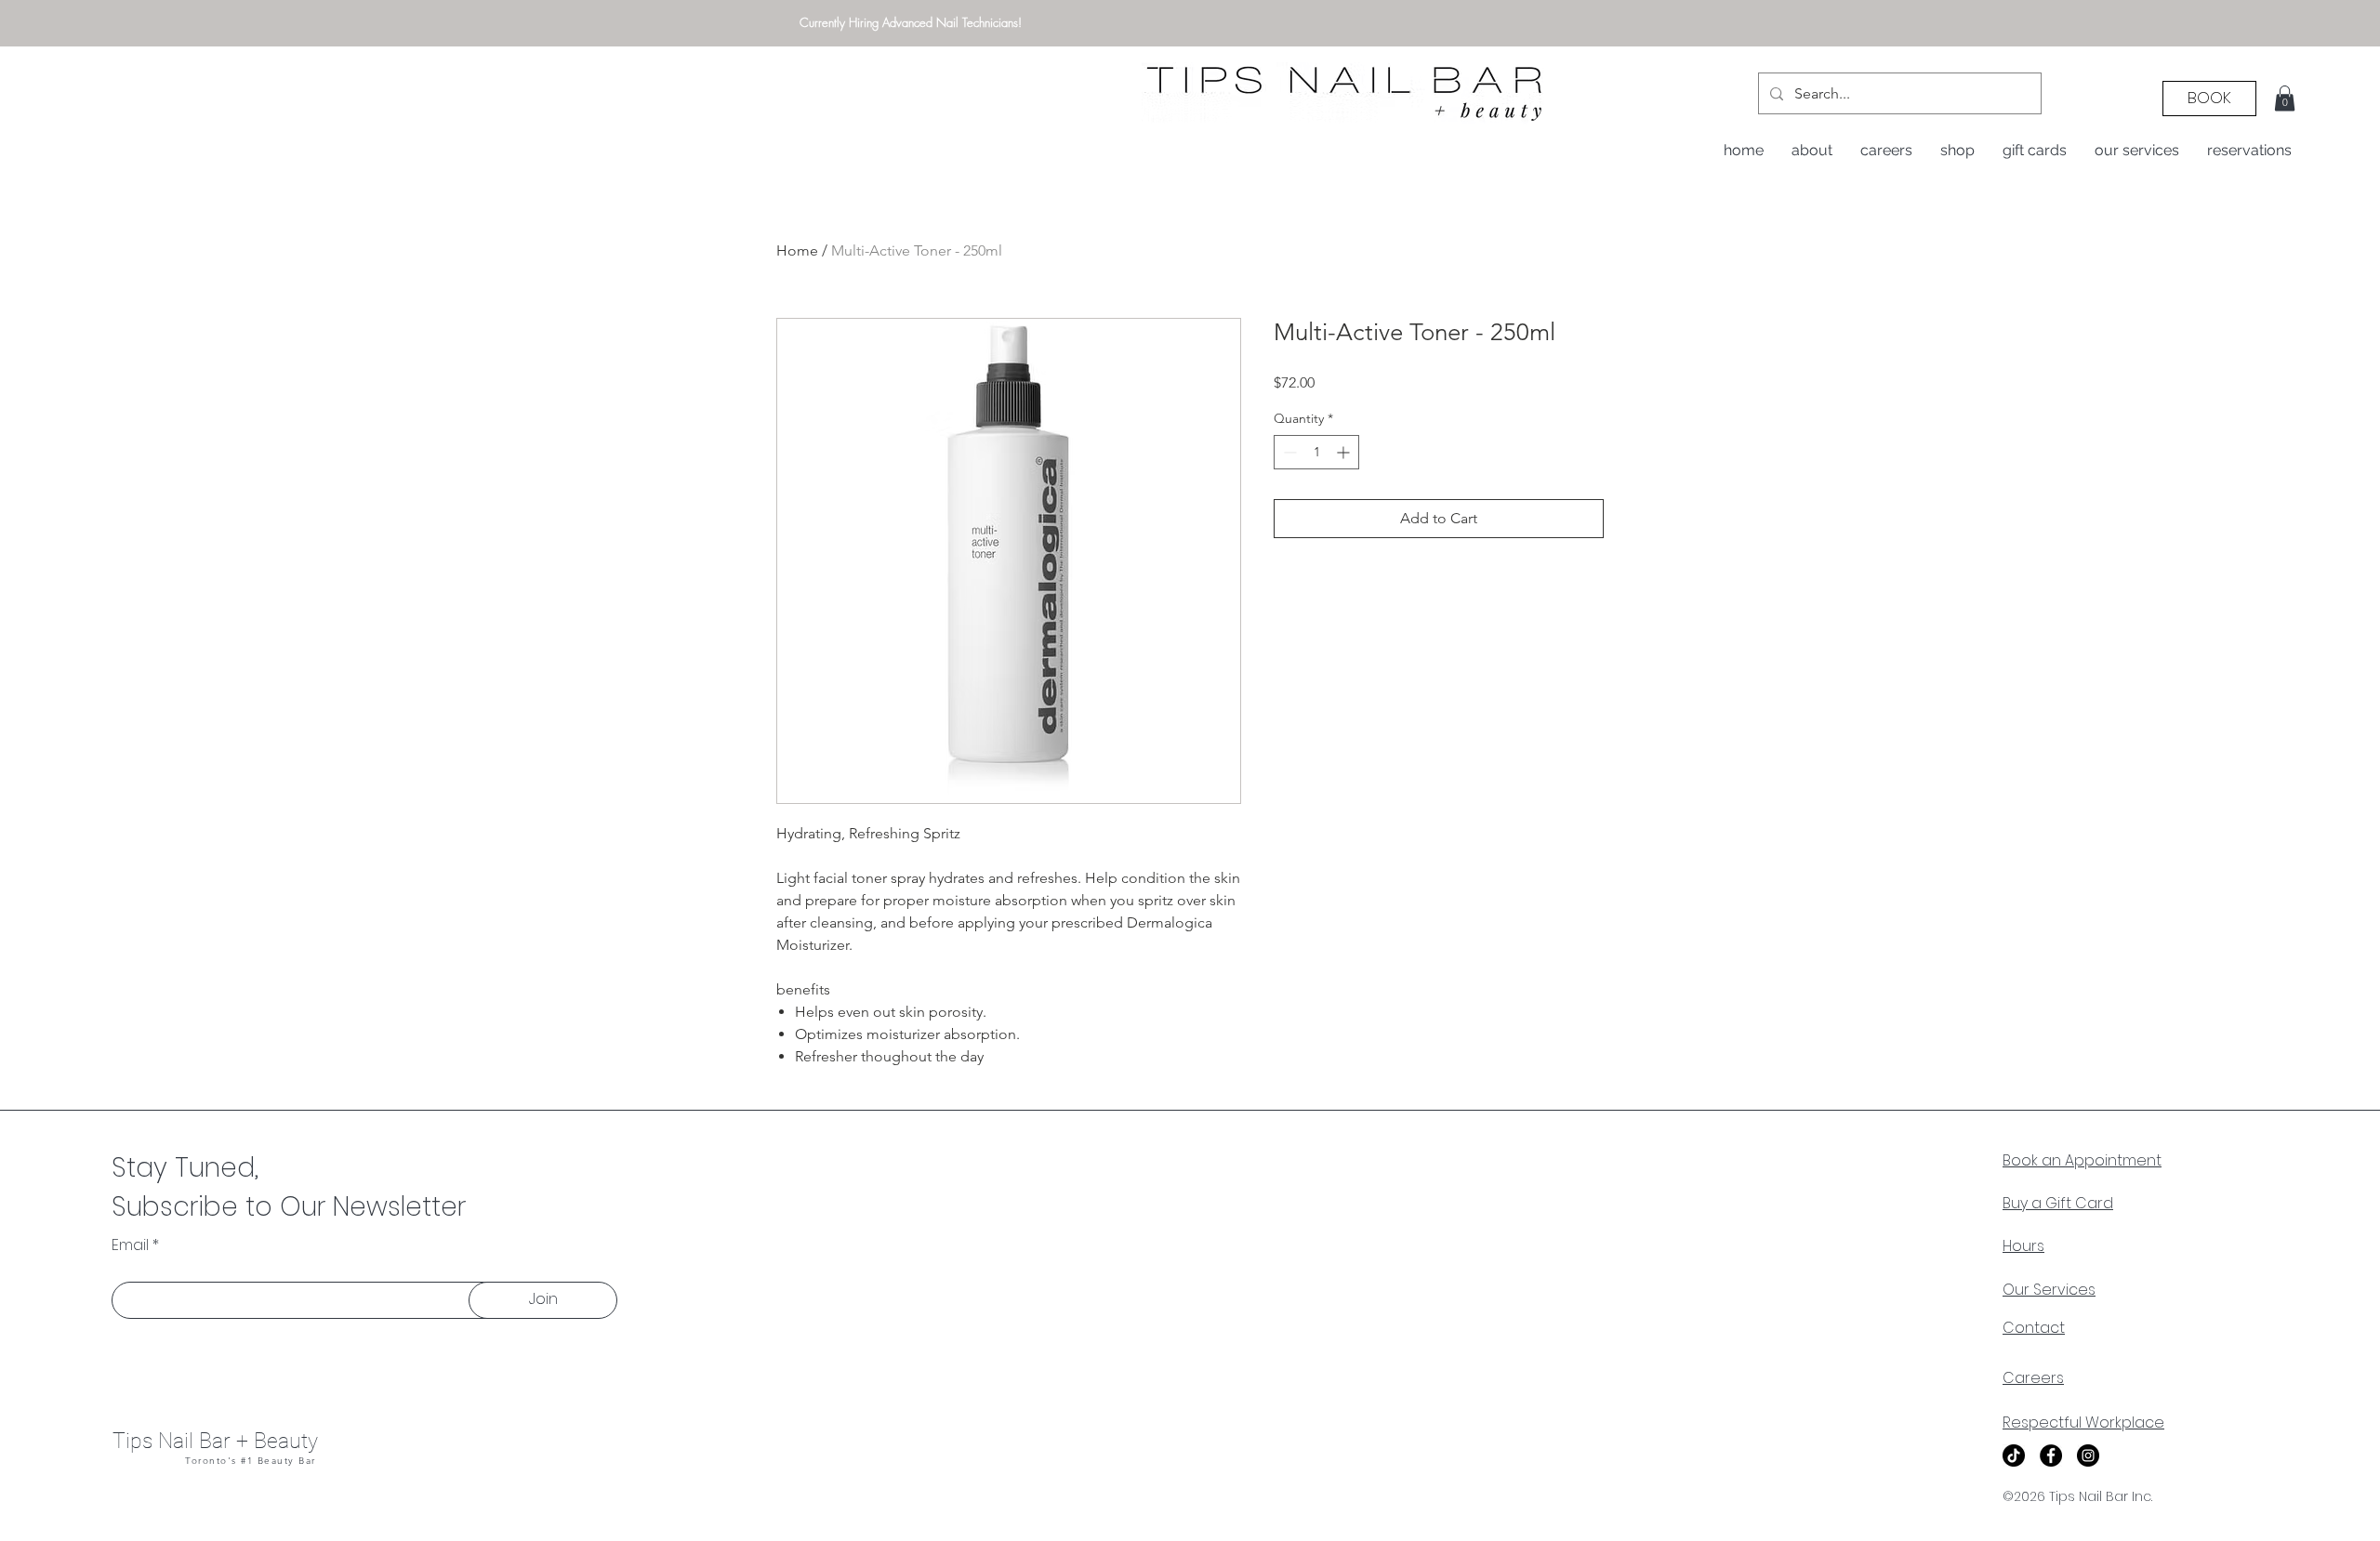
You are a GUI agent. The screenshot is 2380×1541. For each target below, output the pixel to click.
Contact (2034, 1328)
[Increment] (1345, 452)
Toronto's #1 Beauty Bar (251, 1461)
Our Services (2049, 1290)
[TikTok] (2014, 1455)
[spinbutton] (1316, 452)
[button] (2285, 98)
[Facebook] (2051, 1455)
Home (797, 250)
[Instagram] (2088, 1455)
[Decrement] (1288, 452)
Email (130, 1245)
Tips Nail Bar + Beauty (215, 1441)
